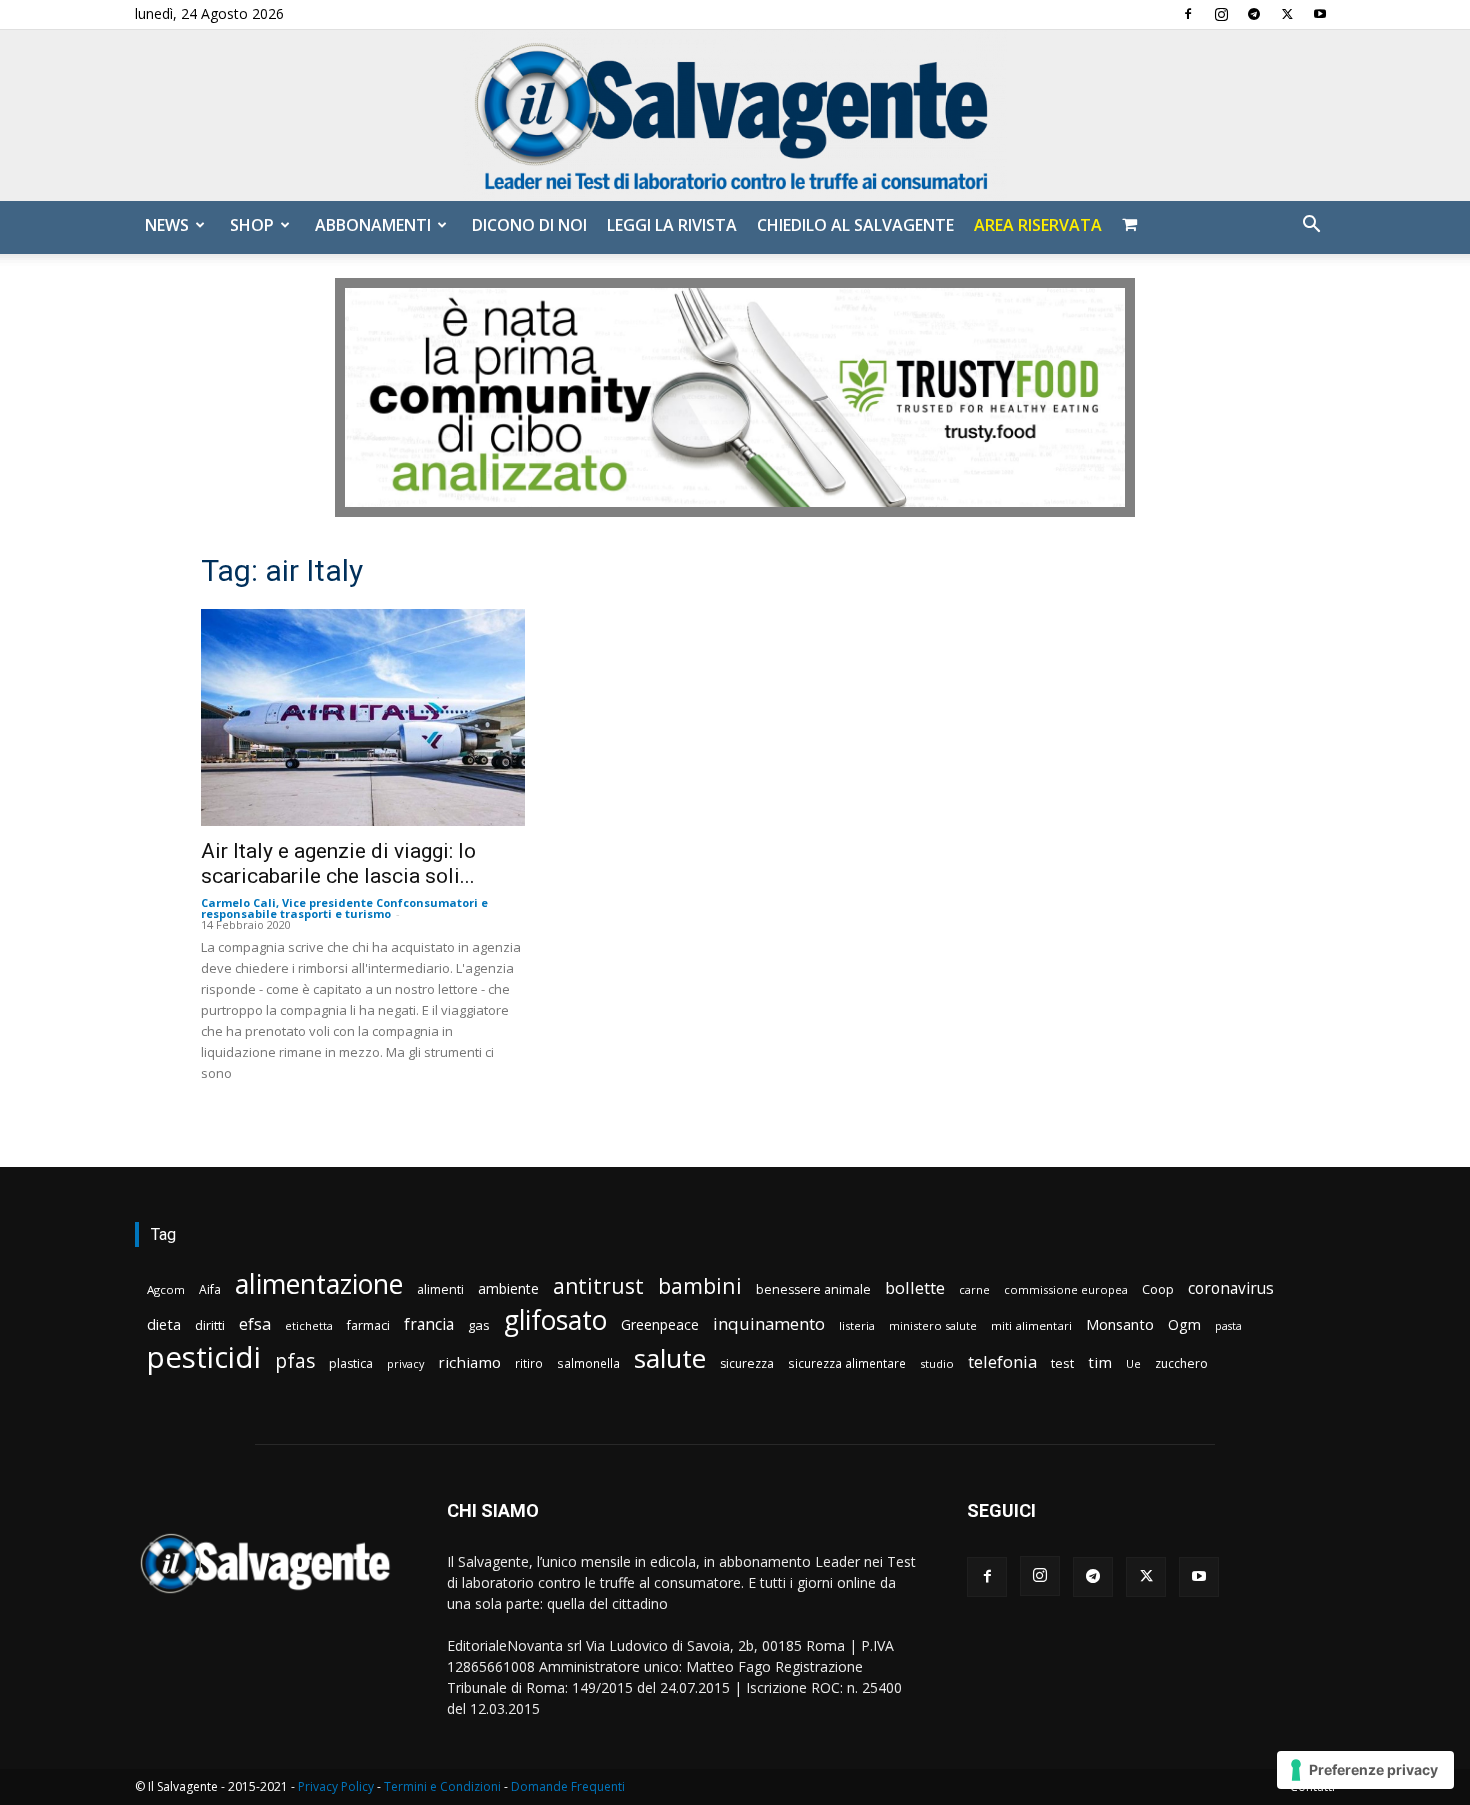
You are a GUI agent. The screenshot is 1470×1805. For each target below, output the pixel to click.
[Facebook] (1188, 14)
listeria (857, 1325)
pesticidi (204, 1357)
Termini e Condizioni (442, 1786)
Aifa (210, 1289)
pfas (295, 1361)
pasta (1228, 1326)
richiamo (469, 1362)
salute (670, 1358)
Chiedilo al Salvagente (855, 225)
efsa (255, 1324)
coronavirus (1231, 1288)
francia (429, 1324)
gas (479, 1325)
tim (1100, 1362)
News (167, 225)
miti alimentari (1031, 1325)
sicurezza (747, 1363)
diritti (210, 1325)
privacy (405, 1363)
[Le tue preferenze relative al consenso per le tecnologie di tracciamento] (1365, 1770)
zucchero (1181, 1363)
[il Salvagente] (735, 115)
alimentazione (319, 1283)
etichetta (309, 1325)
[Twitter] (1287, 14)
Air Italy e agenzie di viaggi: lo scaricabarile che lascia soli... (338, 863)
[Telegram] (1254, 14)
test (1062, 1363)
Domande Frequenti (568, 1786)
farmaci (368, 1325)
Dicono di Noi (529, 225)
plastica (351, 1363)
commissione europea (1066, 1289)
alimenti (440, 1289)
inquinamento (769, 1323)
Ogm (1184, 1324)
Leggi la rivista (672, 225)
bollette (915, 1287)
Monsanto (1120, 1324)
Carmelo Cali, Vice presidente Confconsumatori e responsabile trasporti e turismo (344, 908)
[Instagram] (1221, 14)
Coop (1158, 1289)
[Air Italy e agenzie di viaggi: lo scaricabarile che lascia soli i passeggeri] (363, 717)
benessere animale (813, 1289)
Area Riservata (1038, 225)
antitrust (598, 1285)
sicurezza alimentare (847, 1363)
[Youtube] (1320, 14)
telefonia (1002, 1361)
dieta (164, 1324)
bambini (700, 1285)
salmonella (588, 1363)
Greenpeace (660, 1324)
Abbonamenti (373, 225)
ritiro (529, 1363)
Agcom (166, 1289)
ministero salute (933, 1325)
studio (937, 1363)
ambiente (508, 1288)
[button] (1311, 226)
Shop (252, 225)
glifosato (555, 1320)
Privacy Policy (336, 1786)
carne (974, 1289)
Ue (1133, 1363)
